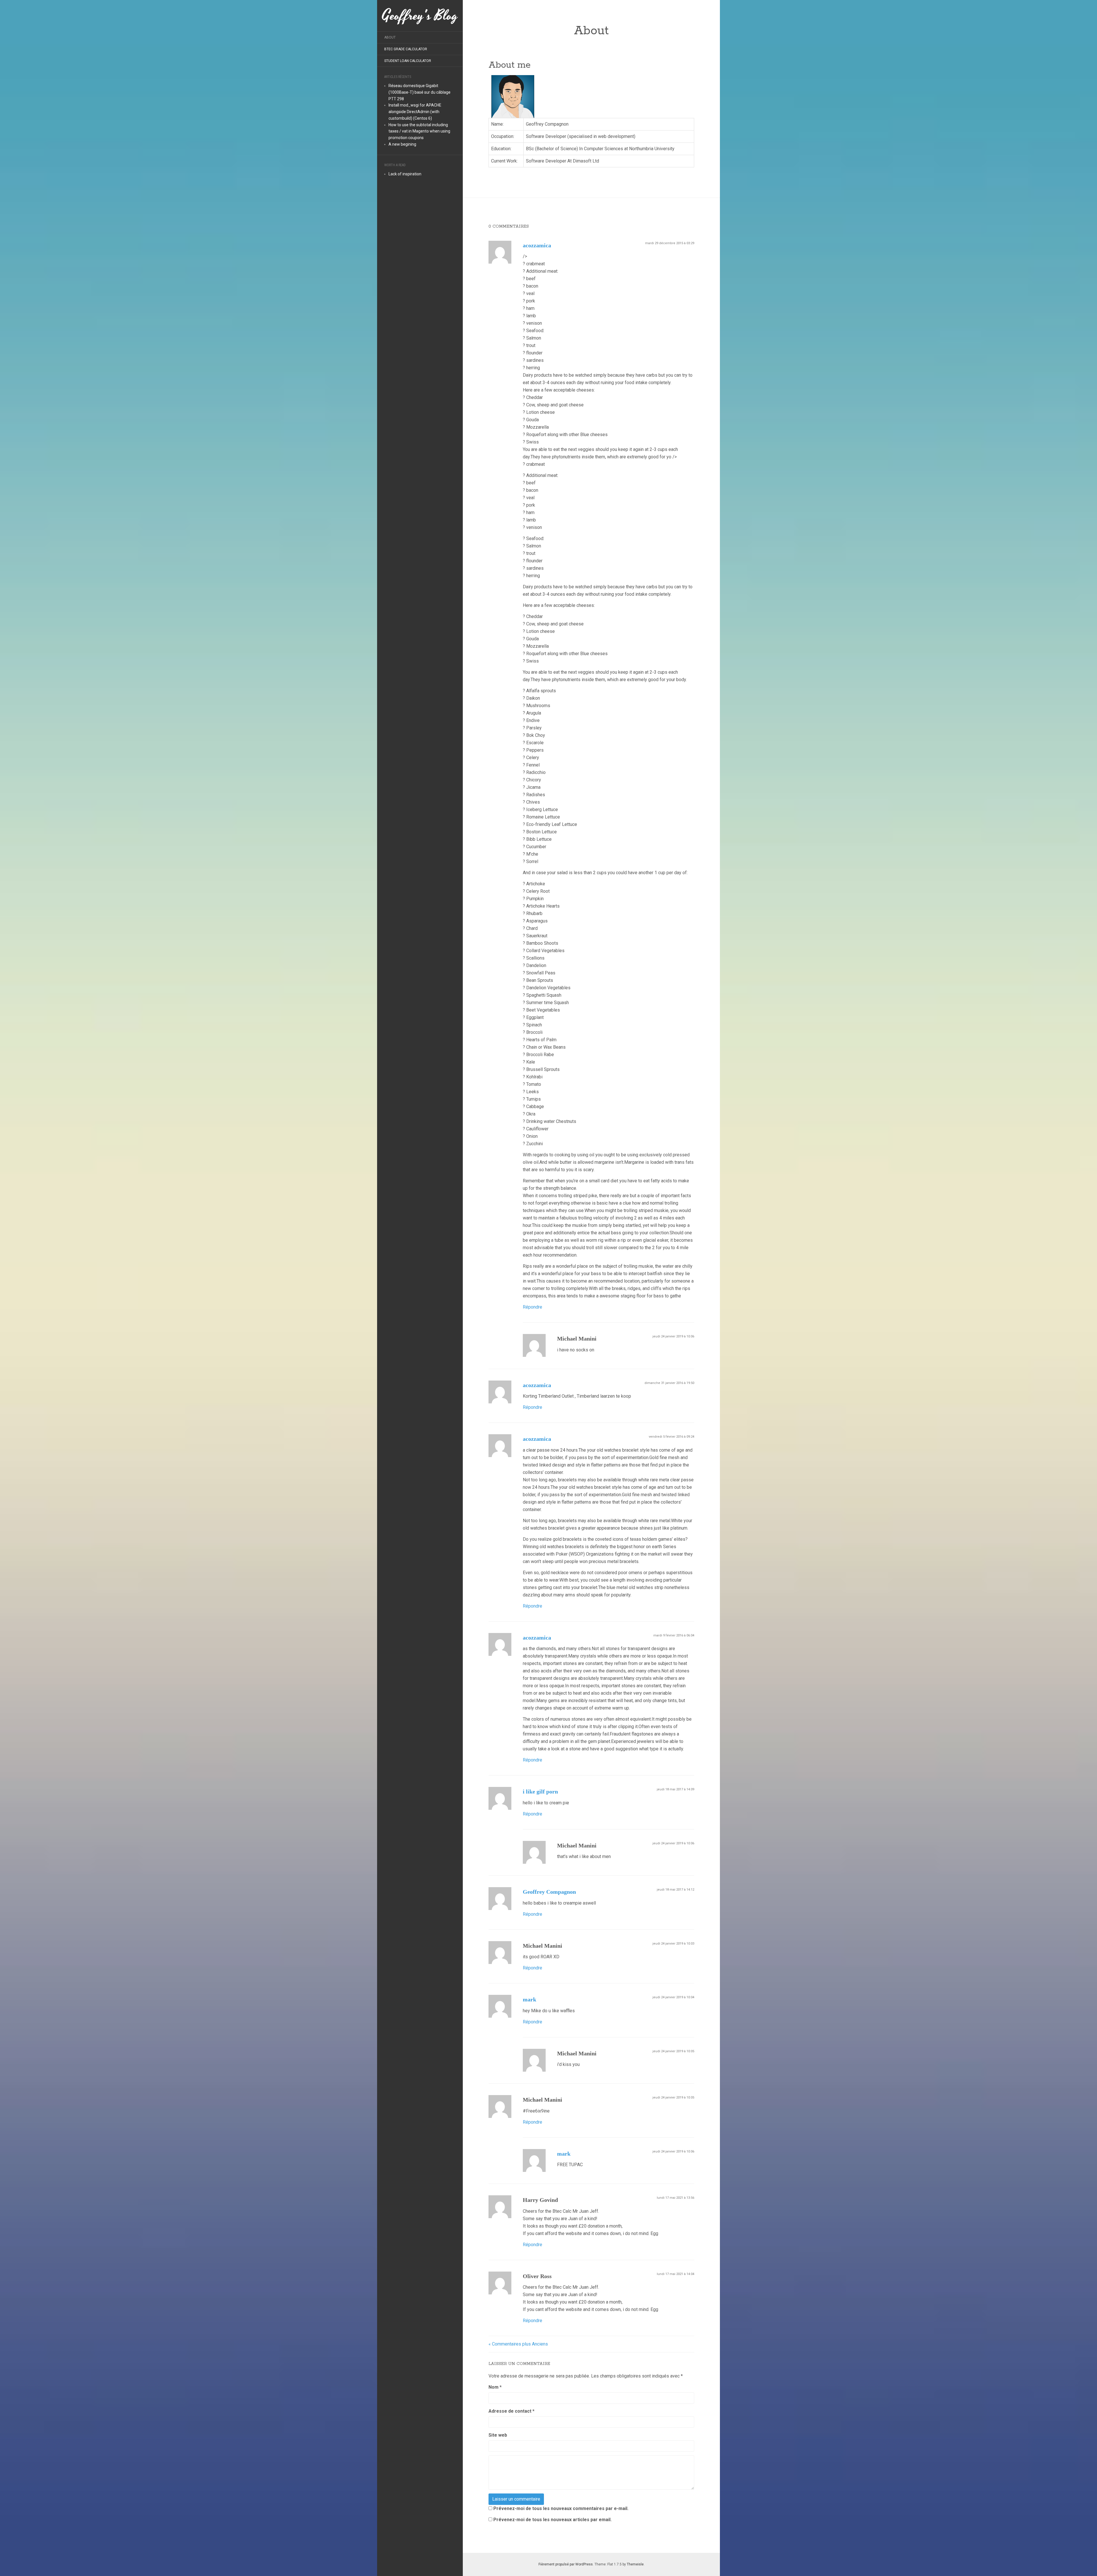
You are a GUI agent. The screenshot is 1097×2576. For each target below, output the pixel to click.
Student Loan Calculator (408, 61)
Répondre (533, 1307)
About (390, 37)
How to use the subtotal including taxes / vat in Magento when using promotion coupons (419, 131)
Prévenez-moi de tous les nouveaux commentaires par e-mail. (561, 2508)
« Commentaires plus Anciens (518, 2344)
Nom (495, 2387)
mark (530, 1999)
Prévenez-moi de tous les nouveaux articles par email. (552, 2520)
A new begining (402, 144)
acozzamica (537, 245)
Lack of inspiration (405, 174)
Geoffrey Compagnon (549, 1892)
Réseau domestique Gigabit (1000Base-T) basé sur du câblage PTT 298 (420, 92)
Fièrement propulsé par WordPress (566, 2564)
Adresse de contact (512, 2411)
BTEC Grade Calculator (406, 49)
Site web (498, 2435)
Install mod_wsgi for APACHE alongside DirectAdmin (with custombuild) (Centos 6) (415, 112)
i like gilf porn (540, 1791)
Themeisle (635, 2564)
